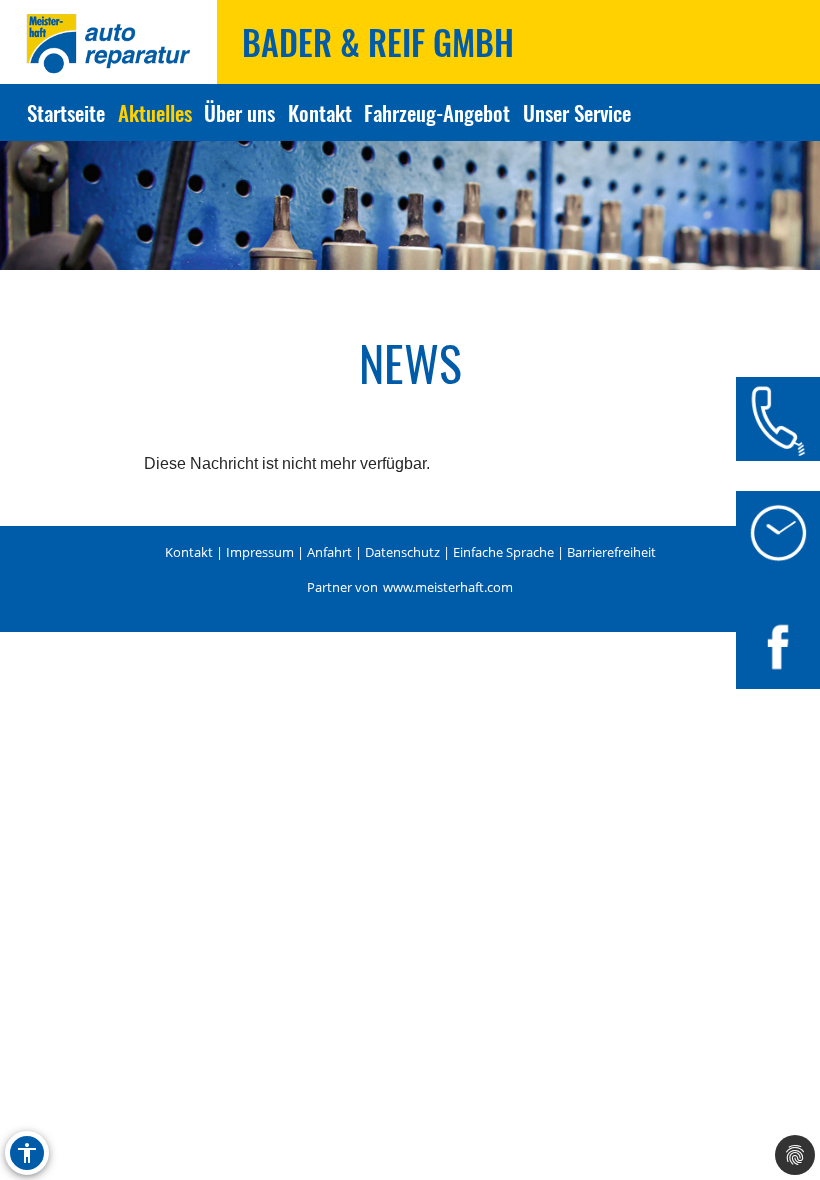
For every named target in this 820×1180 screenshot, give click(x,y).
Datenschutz (402, 552)
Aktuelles (155, 112)
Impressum (260, 552)
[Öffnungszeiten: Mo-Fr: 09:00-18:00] (778, 533)
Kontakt (320, 112)
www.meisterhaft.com (448, 587)
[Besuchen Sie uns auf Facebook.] (778, 647)
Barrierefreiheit (611, 552)
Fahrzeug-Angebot (437, 112)
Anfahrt (329, 552)
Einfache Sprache (503, 552)
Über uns (239, 112)
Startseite (66, 112)
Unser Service (576, 112)
